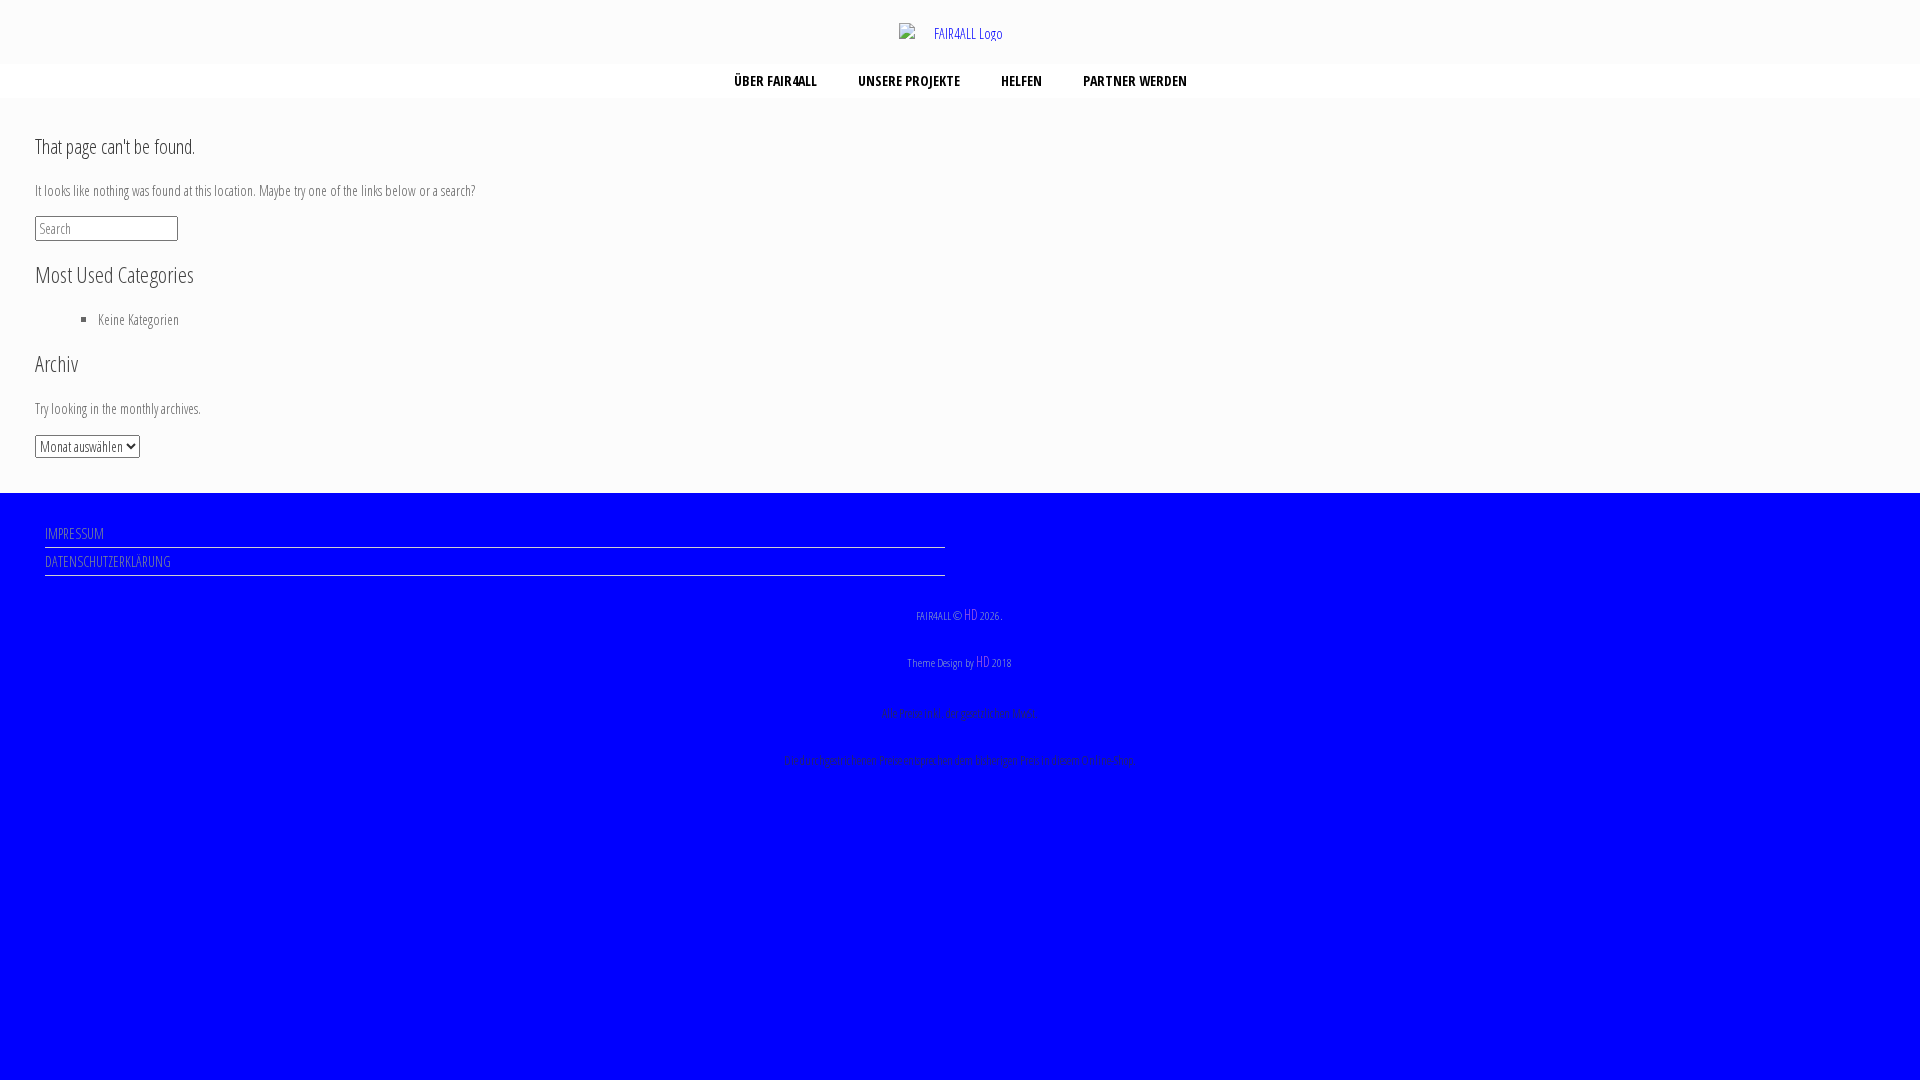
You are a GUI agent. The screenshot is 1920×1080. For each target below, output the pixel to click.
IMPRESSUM (74, 533)
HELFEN (1021, 80)
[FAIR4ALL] (960, 32)
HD (971, 614)
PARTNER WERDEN (1135, 80)
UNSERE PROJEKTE (909, 80)
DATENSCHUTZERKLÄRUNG (108, 561)
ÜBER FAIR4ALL (775, 80)
